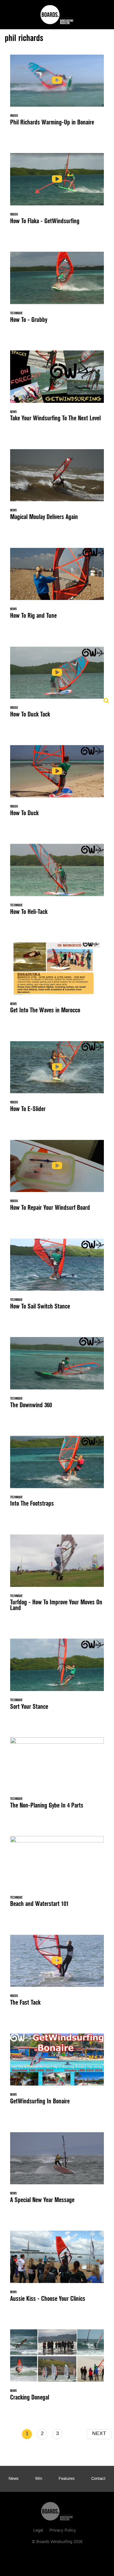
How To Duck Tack (57, 686)
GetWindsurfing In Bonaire (57, 2073)
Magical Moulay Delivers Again (57, 488)
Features (67, 2479)
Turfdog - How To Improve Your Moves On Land (57, 1576)
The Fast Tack (57, 1974)
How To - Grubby (57, 291)
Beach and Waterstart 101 (57, 1875)
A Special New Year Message (57, 2171)
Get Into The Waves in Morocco (57, 982)
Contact (98, 2479)
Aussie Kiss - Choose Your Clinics (57, 2270)
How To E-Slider (57, 1080)
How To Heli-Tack (57, 883)
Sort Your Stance (57, 1678)
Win (39, 2479)
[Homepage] (57, 2510)
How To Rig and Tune (57, 587)
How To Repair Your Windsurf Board (57, 1179)
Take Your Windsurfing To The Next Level (57, 390)
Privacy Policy (63, 2531)
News (14, 2479)
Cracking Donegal (57, 2369)
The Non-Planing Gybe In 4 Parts (57, 1777)
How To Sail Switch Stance (57, 1278)
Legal (38, 2531)
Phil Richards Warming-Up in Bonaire (57, 94)
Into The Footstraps (57, 1475)
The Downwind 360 (57, 1376)
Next (99, 2434)
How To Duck (57, 784)
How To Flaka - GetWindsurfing (57, 192)
